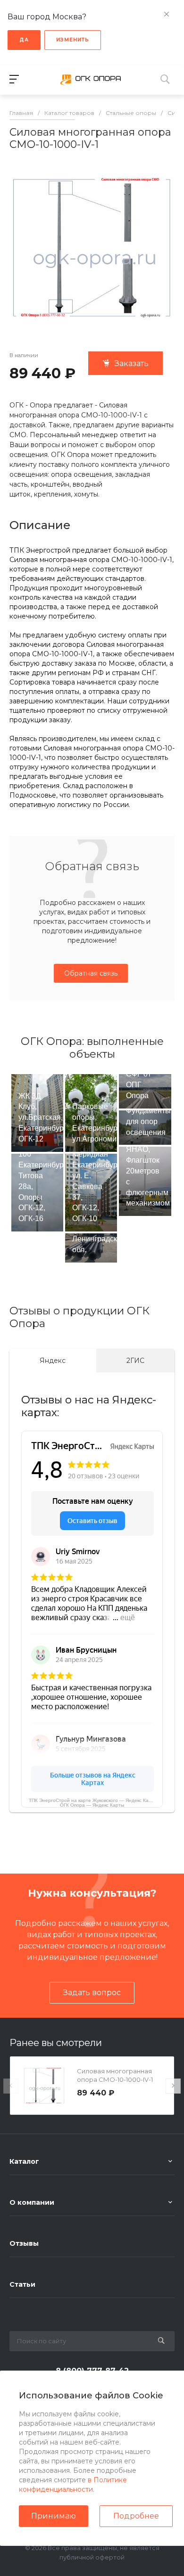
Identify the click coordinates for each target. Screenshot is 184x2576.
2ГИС (135, 1361)
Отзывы (24, 2243)
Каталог (24, 2161)
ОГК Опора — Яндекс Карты (92, 1805)
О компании (32, 2202)
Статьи (22, 2284)
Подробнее (136, 2516)
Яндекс (53, 1361)
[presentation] (11, 2086)
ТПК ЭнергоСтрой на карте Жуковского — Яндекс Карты (93, 1800)
